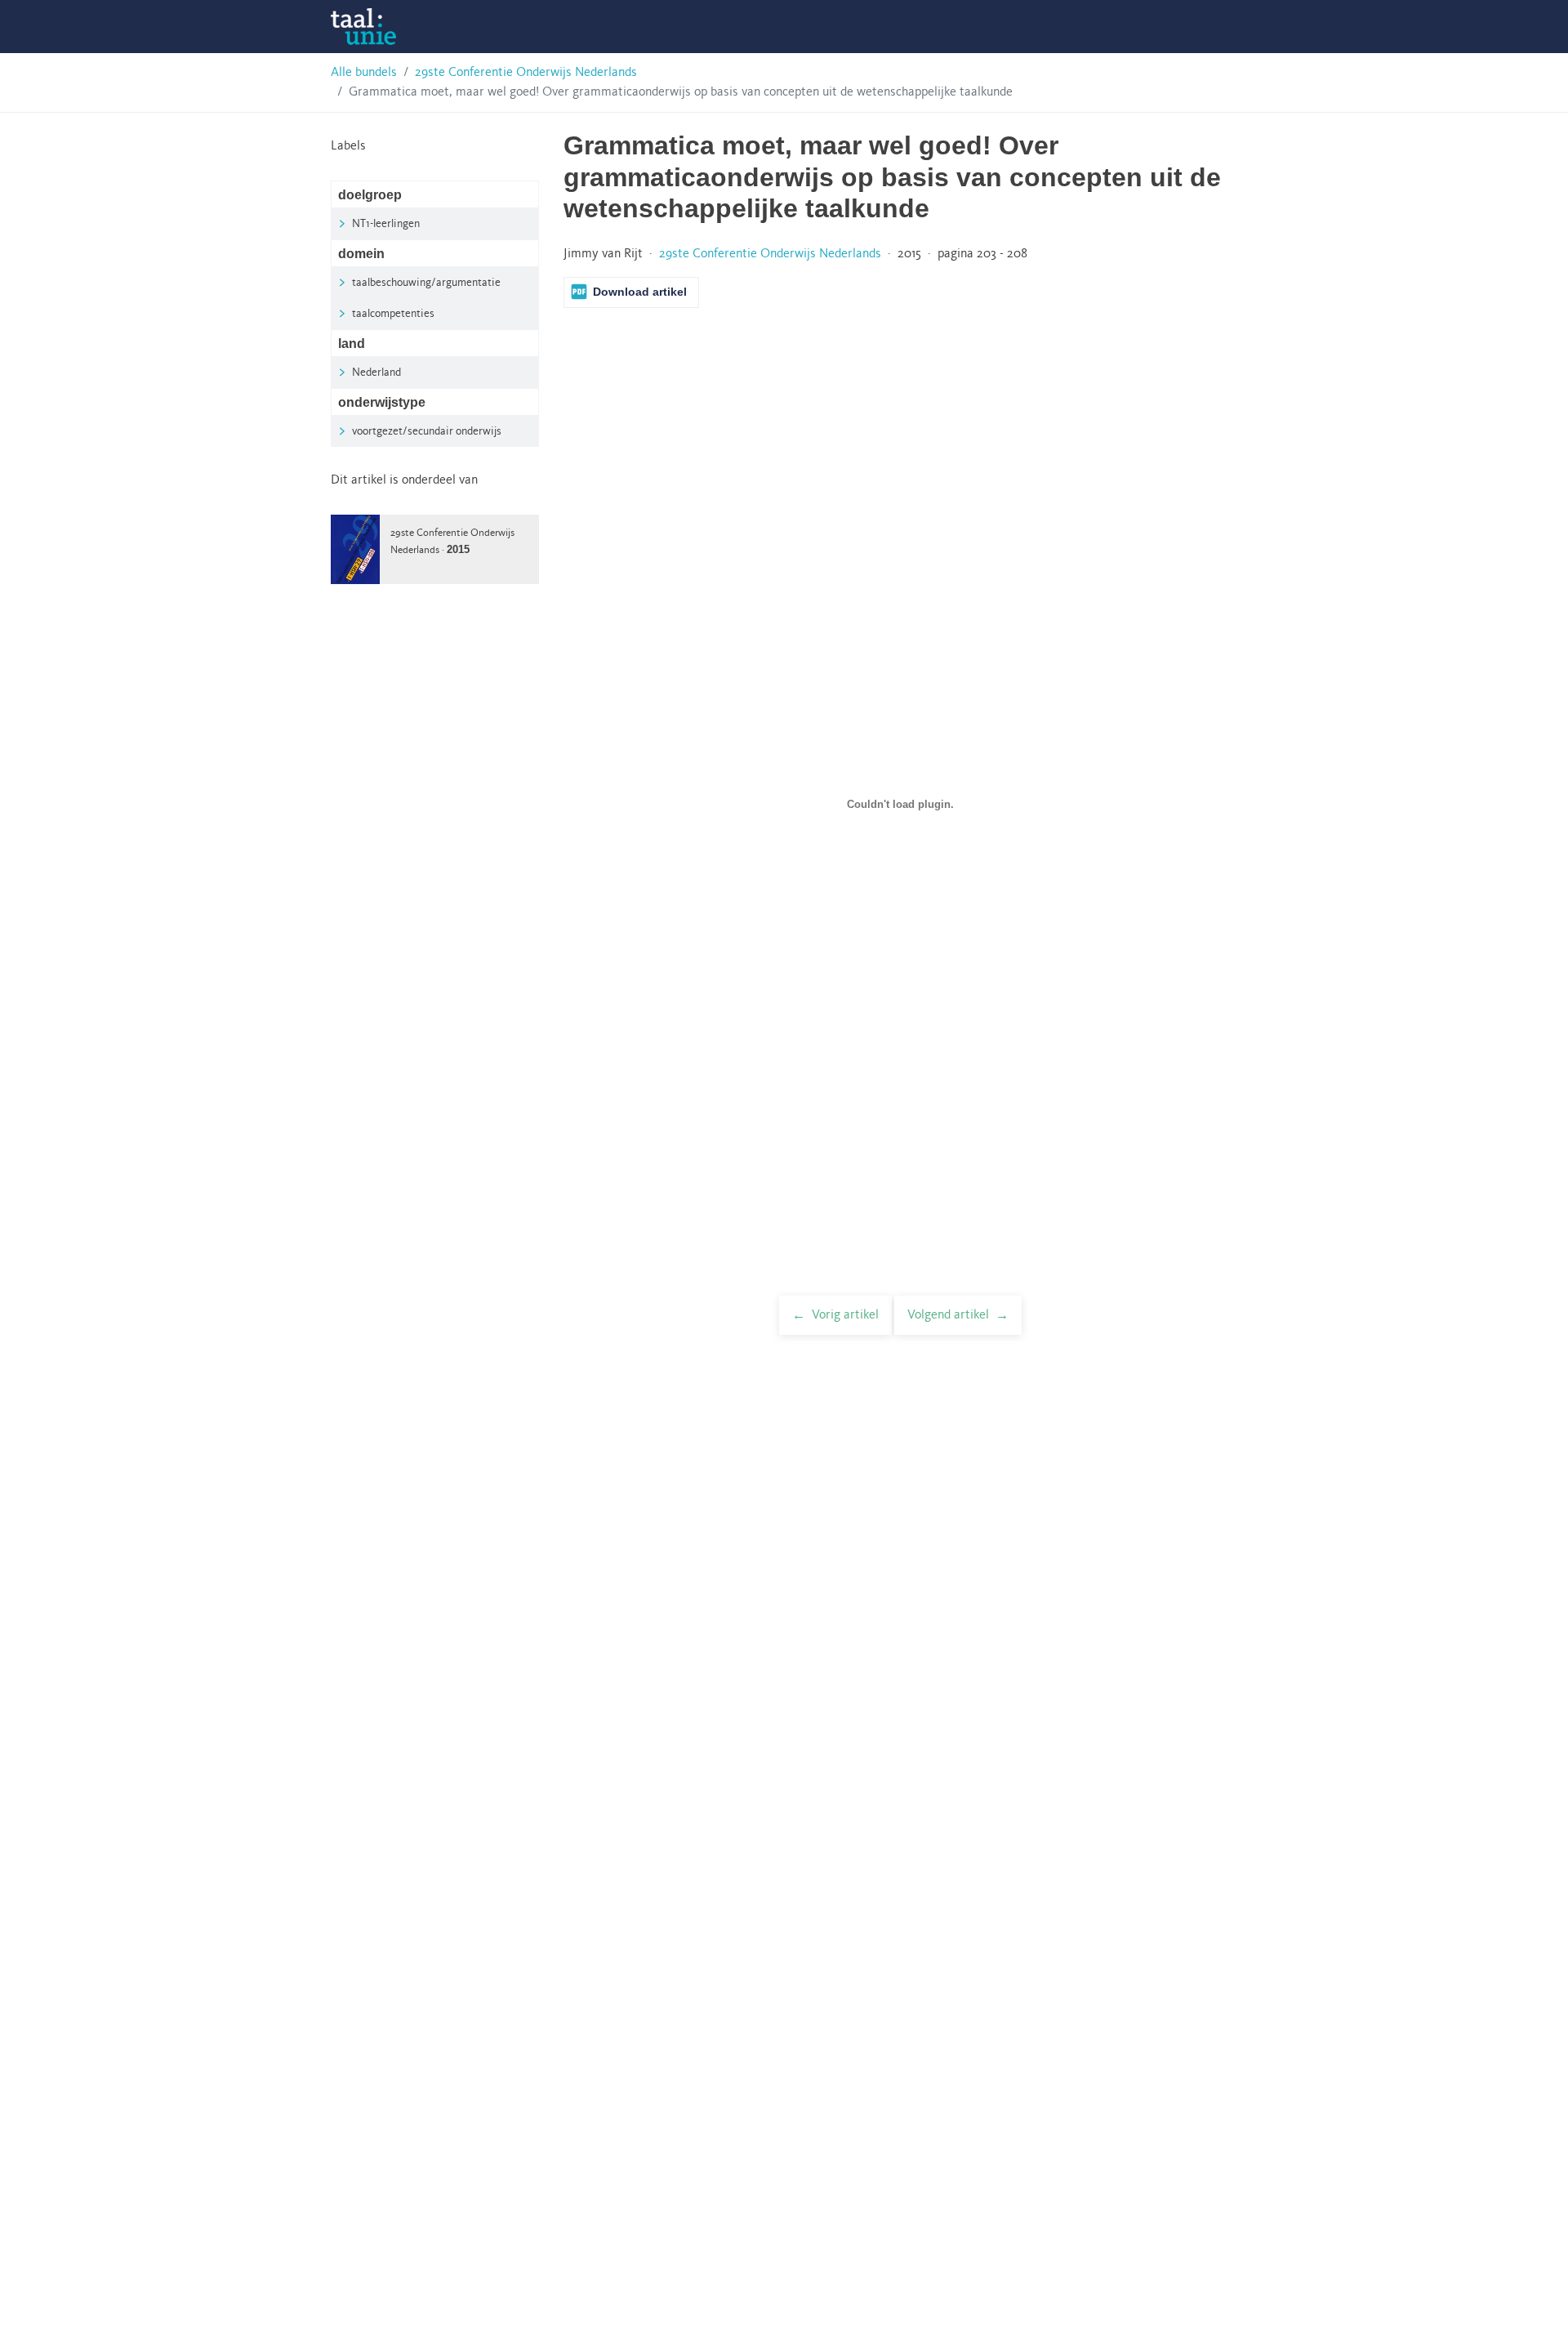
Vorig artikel (845, 1315)
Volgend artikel (948, 1315)
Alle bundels (364, 73)
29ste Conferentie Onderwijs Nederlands (526, 73)
